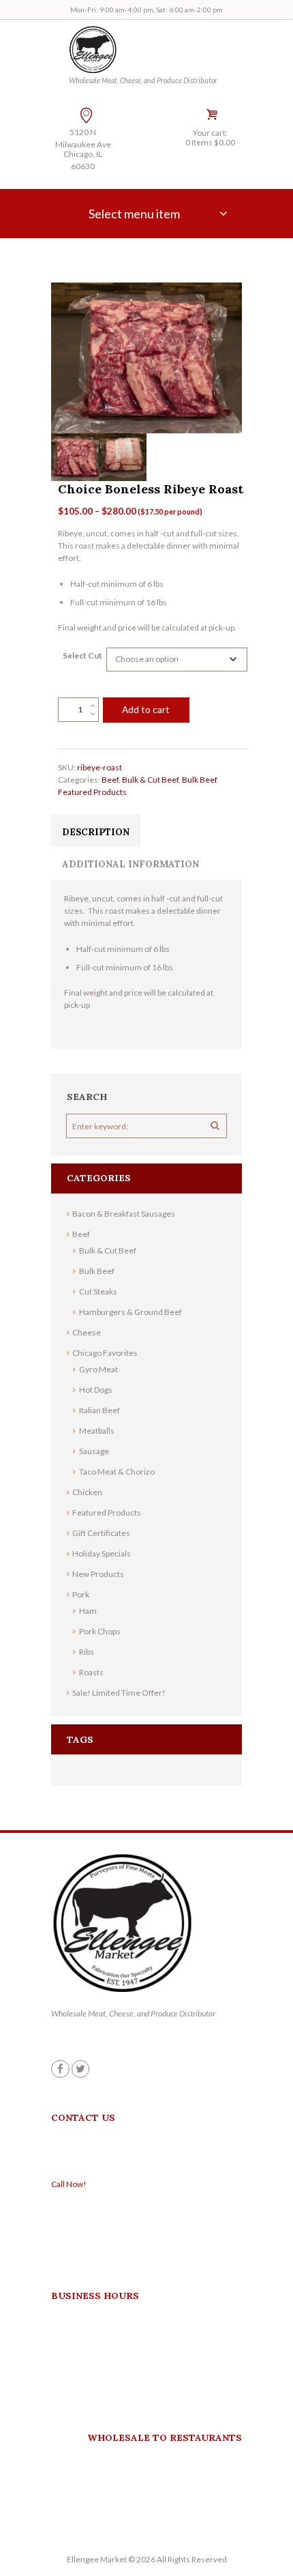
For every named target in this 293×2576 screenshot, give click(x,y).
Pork (81, 1594)
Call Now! (69, 2184)
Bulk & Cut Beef (150, 780)
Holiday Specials (102, 1553)
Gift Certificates (101, 1533)
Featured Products (92, 792)
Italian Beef (99, 1410)
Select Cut (82, 655)
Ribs (87, 1652)
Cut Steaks (98, 1291)
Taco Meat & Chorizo (117, 1472)
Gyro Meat (98, 1369)
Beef (110, 780)
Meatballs (97, 1431)
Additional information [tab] (130, 864)
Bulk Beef (199, 780)
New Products (98, 1574)
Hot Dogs (96, 1390)
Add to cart (146, 709)
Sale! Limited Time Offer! (119, 1693)
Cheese (87, 1332)
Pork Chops (100, 1631)
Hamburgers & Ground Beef (130, 1312)
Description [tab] (96, 832)
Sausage (94, 1451)
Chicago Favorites (105, 1353)
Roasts (91, 1672)
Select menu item (134, 214)
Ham (88, 1611)
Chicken (87, 1492)
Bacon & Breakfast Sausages (124, 1214)
